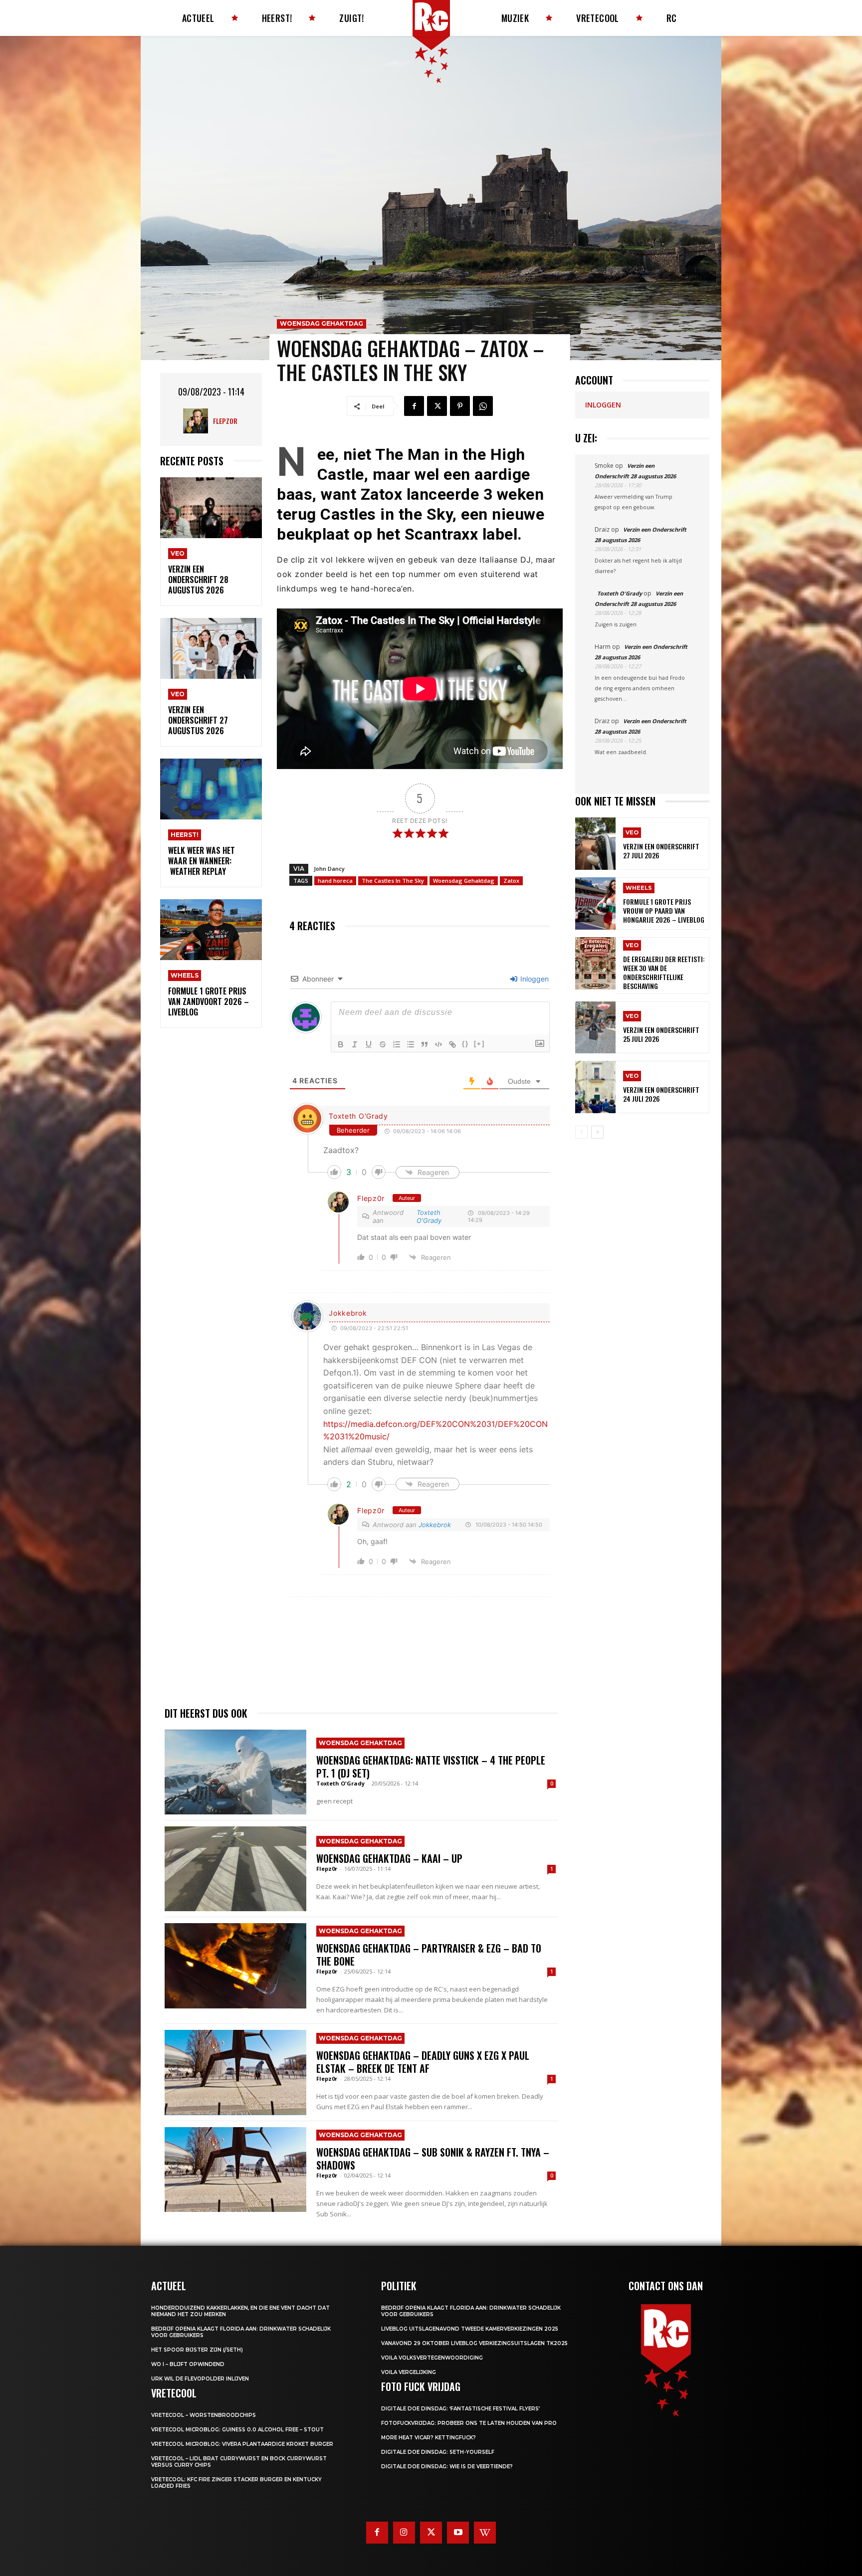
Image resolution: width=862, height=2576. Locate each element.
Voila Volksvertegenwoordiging (432, 2358)
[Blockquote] (425, 1044)
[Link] (452, 1044)
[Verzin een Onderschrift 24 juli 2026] (595, 1087)
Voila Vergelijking (409, 2372)
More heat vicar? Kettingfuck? (429, 2438)
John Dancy (329, 869)
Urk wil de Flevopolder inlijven (200, 2379)
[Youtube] (458, 2533)
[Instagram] (404, 2533)
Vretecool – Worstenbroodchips (204, 2415)
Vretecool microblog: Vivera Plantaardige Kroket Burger (242, 2444)
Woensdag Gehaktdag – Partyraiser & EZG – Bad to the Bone (429, 1955)
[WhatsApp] (483, 406)
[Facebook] (414, 406)
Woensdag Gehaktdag (322, 323)
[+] (479, 1044)
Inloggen (534, 979)
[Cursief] (355, 1044)
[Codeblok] (438, 1044)
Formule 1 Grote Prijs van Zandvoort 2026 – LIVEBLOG (209, 1001)
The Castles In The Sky (393, 881)
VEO (178, 553)
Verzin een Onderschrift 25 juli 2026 (661, 1034)
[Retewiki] (485, 2533)
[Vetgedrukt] (341, 1044)
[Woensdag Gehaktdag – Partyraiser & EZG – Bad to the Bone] (235, 1966)
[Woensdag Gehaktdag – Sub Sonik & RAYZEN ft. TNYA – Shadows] (235, 2170)
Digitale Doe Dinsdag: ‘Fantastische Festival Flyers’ (460, 2409)
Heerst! (185, 835)
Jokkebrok (348, 1313)
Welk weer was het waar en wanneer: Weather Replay (202, 861)
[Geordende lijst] (397, 1044)
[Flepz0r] (198, 421)
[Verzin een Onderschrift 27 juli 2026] (595, 844)
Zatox (511, 881)
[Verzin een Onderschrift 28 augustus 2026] (211, 508)
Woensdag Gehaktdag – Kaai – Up (389, 1858)
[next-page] (597, 1132)
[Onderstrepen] (369, 1044)
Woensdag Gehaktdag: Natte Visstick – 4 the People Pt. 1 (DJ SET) (431, 1767)
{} (465, 1044)
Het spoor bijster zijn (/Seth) (197, 2350)
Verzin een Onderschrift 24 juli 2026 (661, 1094)
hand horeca (335, 881)
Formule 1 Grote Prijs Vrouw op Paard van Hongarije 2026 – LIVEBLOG (664, 910)
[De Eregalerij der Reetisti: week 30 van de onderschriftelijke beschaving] (595, 963)
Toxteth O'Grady (358, 1116)
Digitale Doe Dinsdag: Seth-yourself (438, 2452)
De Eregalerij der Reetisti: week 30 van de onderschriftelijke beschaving (664, 973)
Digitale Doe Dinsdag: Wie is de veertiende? (447, 2467)
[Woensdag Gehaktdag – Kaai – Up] (235, 1869)
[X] (437, 406)
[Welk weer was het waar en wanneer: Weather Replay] (211, 789)
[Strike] (383, 1044)
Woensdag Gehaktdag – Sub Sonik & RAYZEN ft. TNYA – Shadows (433, 2159)
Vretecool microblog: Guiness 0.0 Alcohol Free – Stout (237, 2430)
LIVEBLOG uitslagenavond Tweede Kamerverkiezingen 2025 (470, 2329)
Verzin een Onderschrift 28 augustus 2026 (198, 580)
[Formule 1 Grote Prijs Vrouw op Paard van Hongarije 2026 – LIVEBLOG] (595, 903)
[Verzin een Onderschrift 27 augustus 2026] (211, 649)
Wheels (185, 975)
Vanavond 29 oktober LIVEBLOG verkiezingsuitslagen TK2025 (474, 2343)
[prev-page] (581, 1132)
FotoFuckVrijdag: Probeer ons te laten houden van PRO (469, 2423)
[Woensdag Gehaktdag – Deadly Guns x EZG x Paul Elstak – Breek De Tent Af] (235, 2072)
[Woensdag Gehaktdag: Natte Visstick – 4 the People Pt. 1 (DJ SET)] (235, 1772)
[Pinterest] (460, 406)
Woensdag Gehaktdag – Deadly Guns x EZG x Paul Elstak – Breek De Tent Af (423, 2062)
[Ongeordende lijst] (411, 1044)
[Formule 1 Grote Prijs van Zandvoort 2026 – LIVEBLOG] (211, 930)
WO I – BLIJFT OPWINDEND (188, 2364)
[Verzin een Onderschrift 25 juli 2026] (595, 1028)
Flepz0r (225, 421)
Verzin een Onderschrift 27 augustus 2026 (198, 720)
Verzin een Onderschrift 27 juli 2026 (661, 851)
